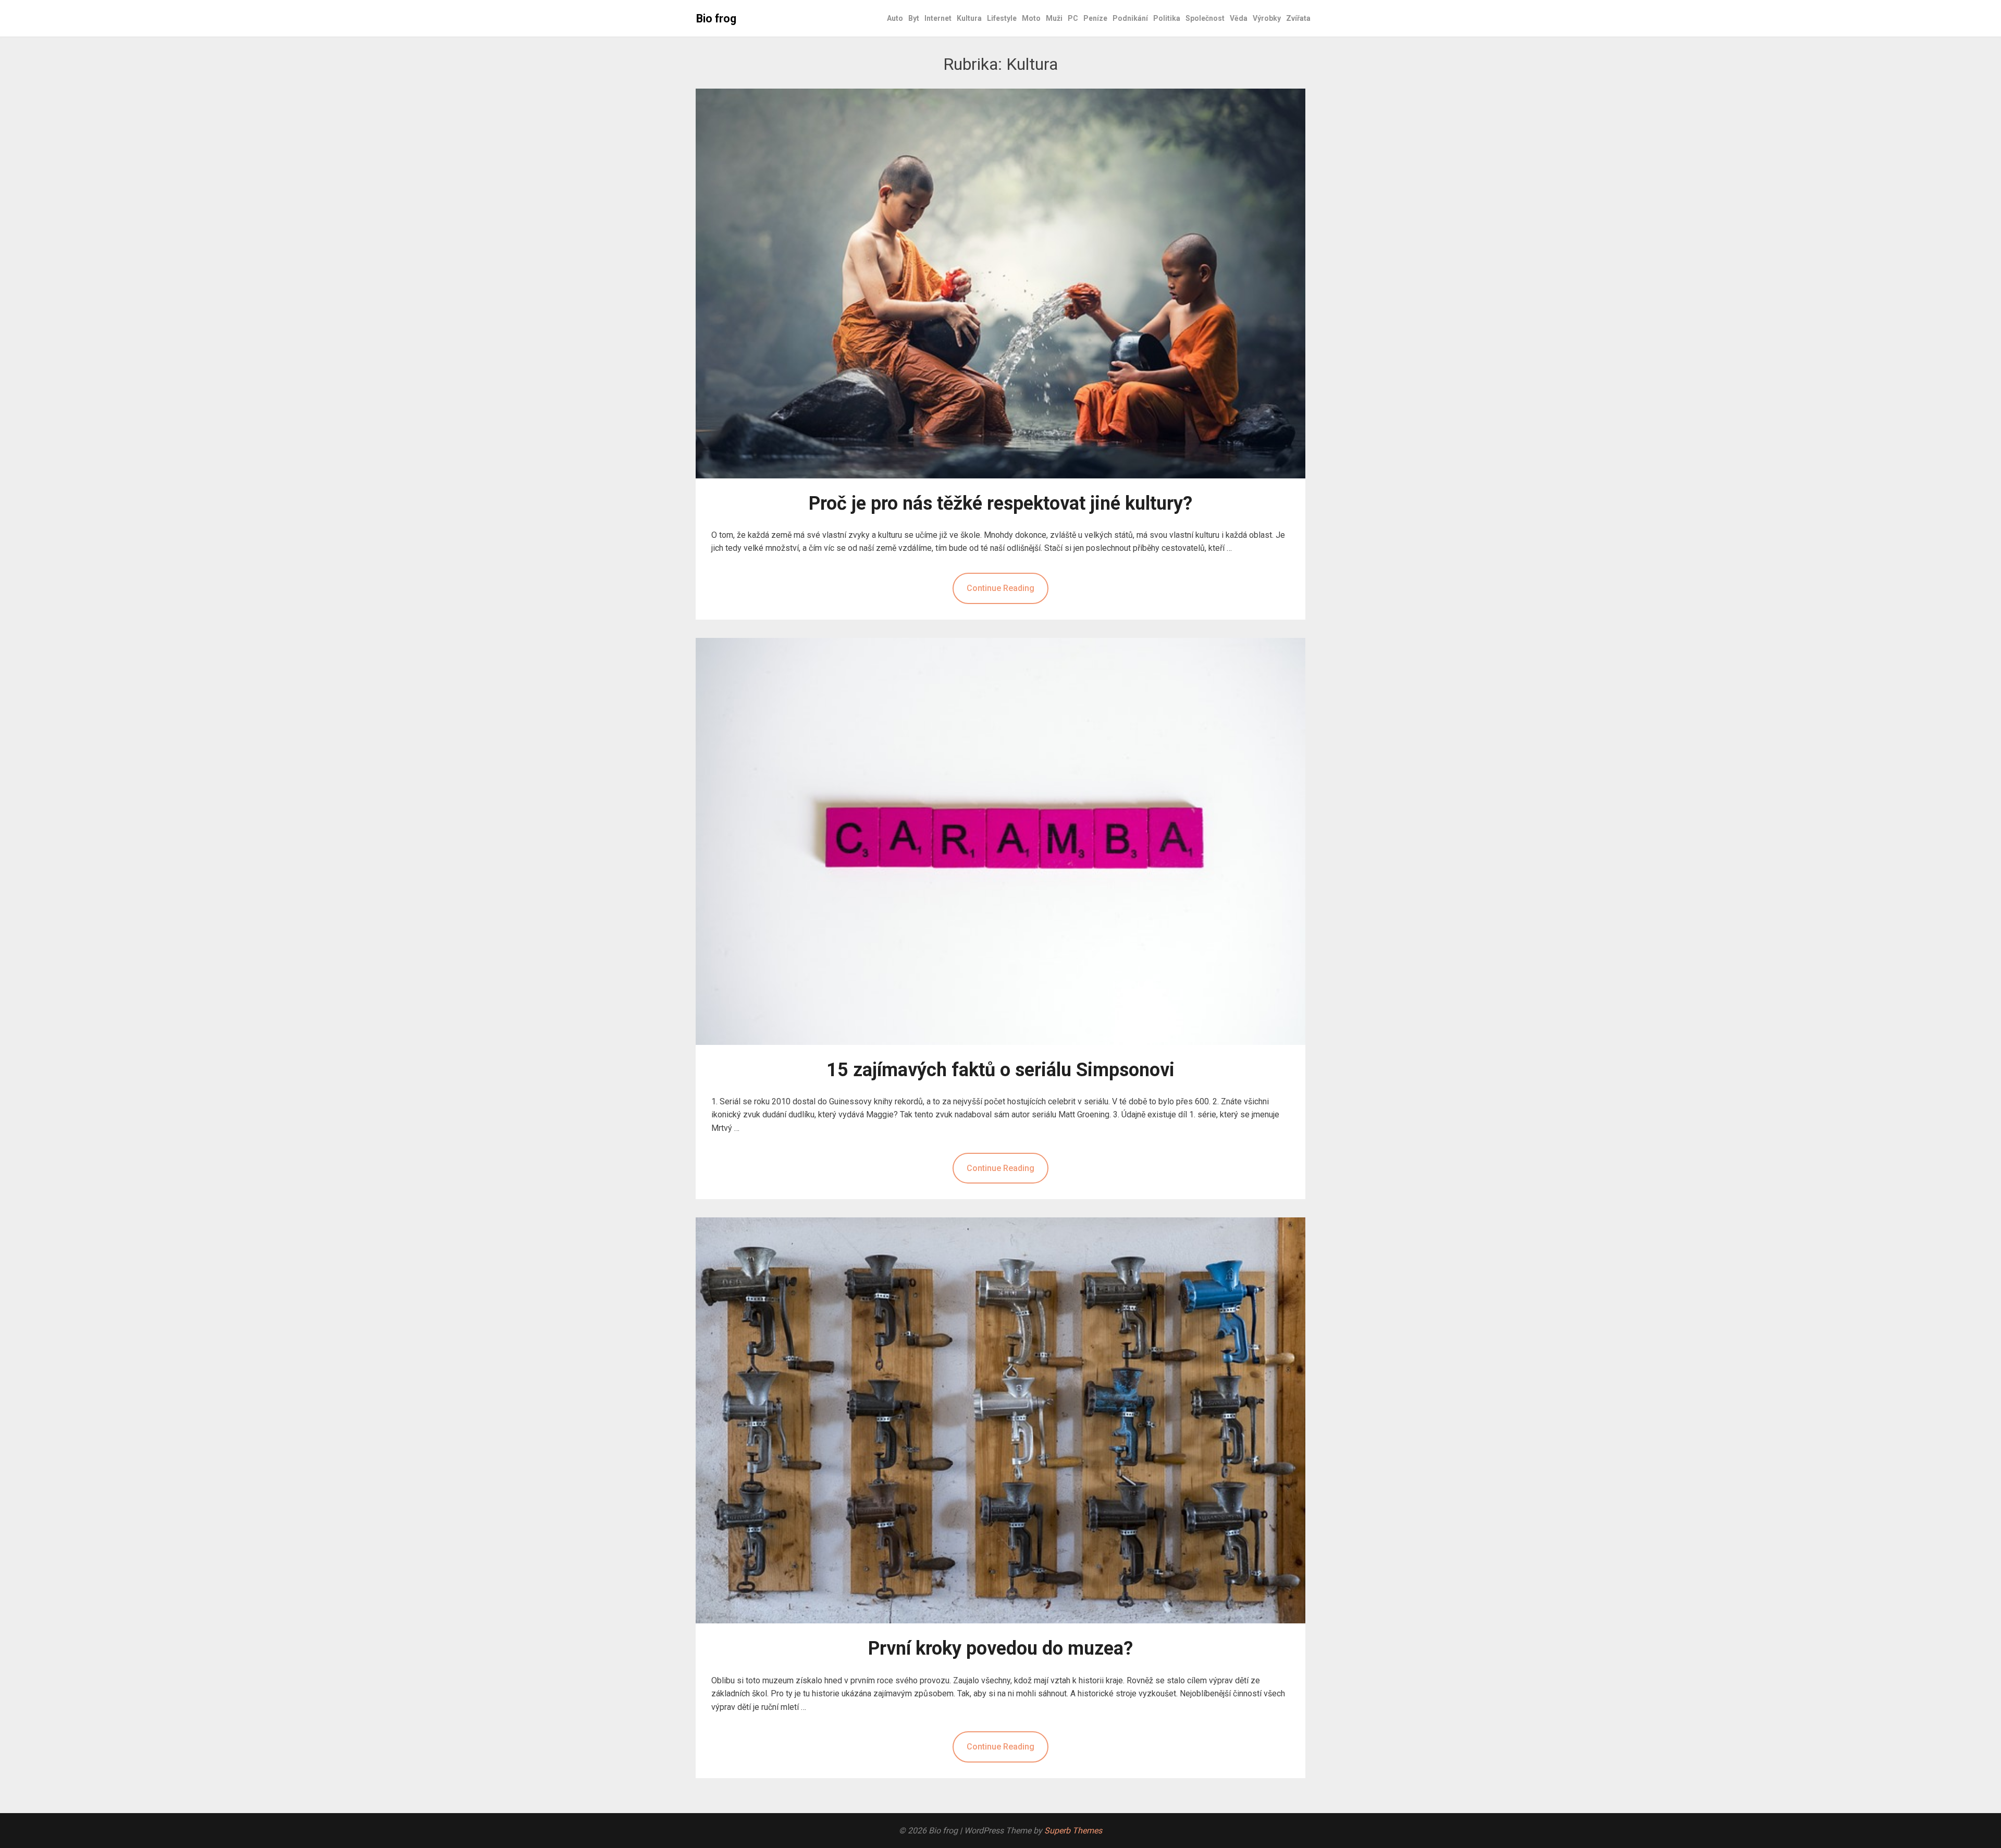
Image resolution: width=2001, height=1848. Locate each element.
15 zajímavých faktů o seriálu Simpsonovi (1000, 1070)
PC (1073, 18)
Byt (914, 18)
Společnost (1205, 18)
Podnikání (1130, 18)
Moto (1031, 18)
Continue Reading (1000, 588)
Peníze (1095, 18)
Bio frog (716, 19)
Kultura (969, 18)
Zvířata (1298, 18)
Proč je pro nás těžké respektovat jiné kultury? (1000, 503)
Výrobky (1267, 18)
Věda (1239, 18)
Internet (938, 18)
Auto (895, 18)
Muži (1054, 18)
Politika (1167, 18)
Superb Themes (1073, 1831)
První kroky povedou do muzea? (1000, 1648)
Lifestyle (1002, 18)
